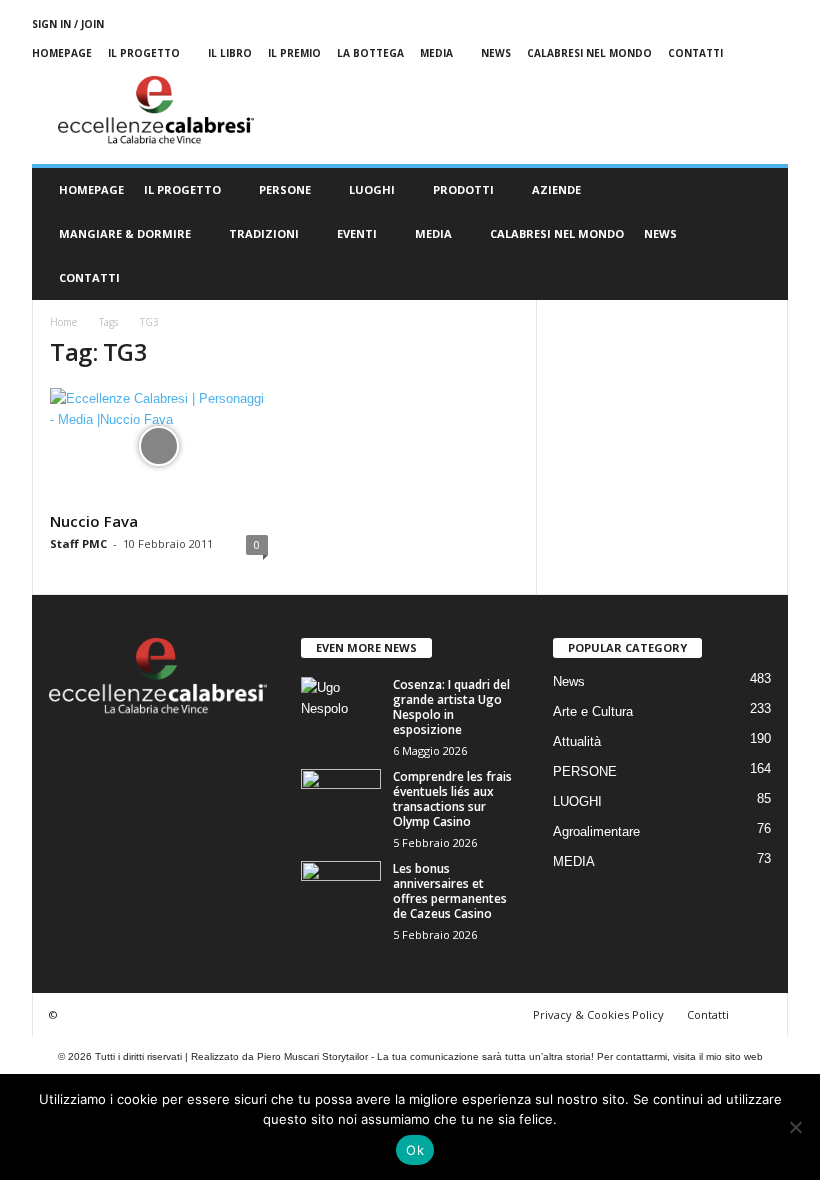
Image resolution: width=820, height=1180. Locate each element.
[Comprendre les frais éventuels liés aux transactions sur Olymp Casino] (341, 799)
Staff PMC (78, 543)
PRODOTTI (463, 189)
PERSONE (285, 189)
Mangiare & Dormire (125, 233)
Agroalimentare (596, 831)
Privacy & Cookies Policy (598, 1014)
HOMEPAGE (91, 189)
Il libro (230, 53)
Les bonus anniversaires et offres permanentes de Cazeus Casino (450, 891)
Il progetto (144, 53)
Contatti (695, 53)
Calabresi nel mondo (589, 53)
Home (63, 322)
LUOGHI (372, 189)
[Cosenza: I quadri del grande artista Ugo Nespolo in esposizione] (341, 707)
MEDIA (436, 53)
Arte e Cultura (593, 711)
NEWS (660, 233)
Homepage (62, 53)
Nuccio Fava (94, 521)
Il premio (294, 53)
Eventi (357, 233)
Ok (415, 1150)
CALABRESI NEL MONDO (557, 233)
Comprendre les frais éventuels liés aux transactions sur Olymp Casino (452, 799)
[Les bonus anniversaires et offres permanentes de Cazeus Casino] (341, 891)
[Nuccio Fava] (159, 446)
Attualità (577, 741)
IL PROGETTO (182, 189)
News (496, 53)
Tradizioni (264, 233)
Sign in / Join (68, 24)
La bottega (370, 53)
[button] (758, 234)
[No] (795, 1127)
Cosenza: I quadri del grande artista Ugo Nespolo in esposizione (451, 707)
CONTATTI (89, 277)
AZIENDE (556, 189)
